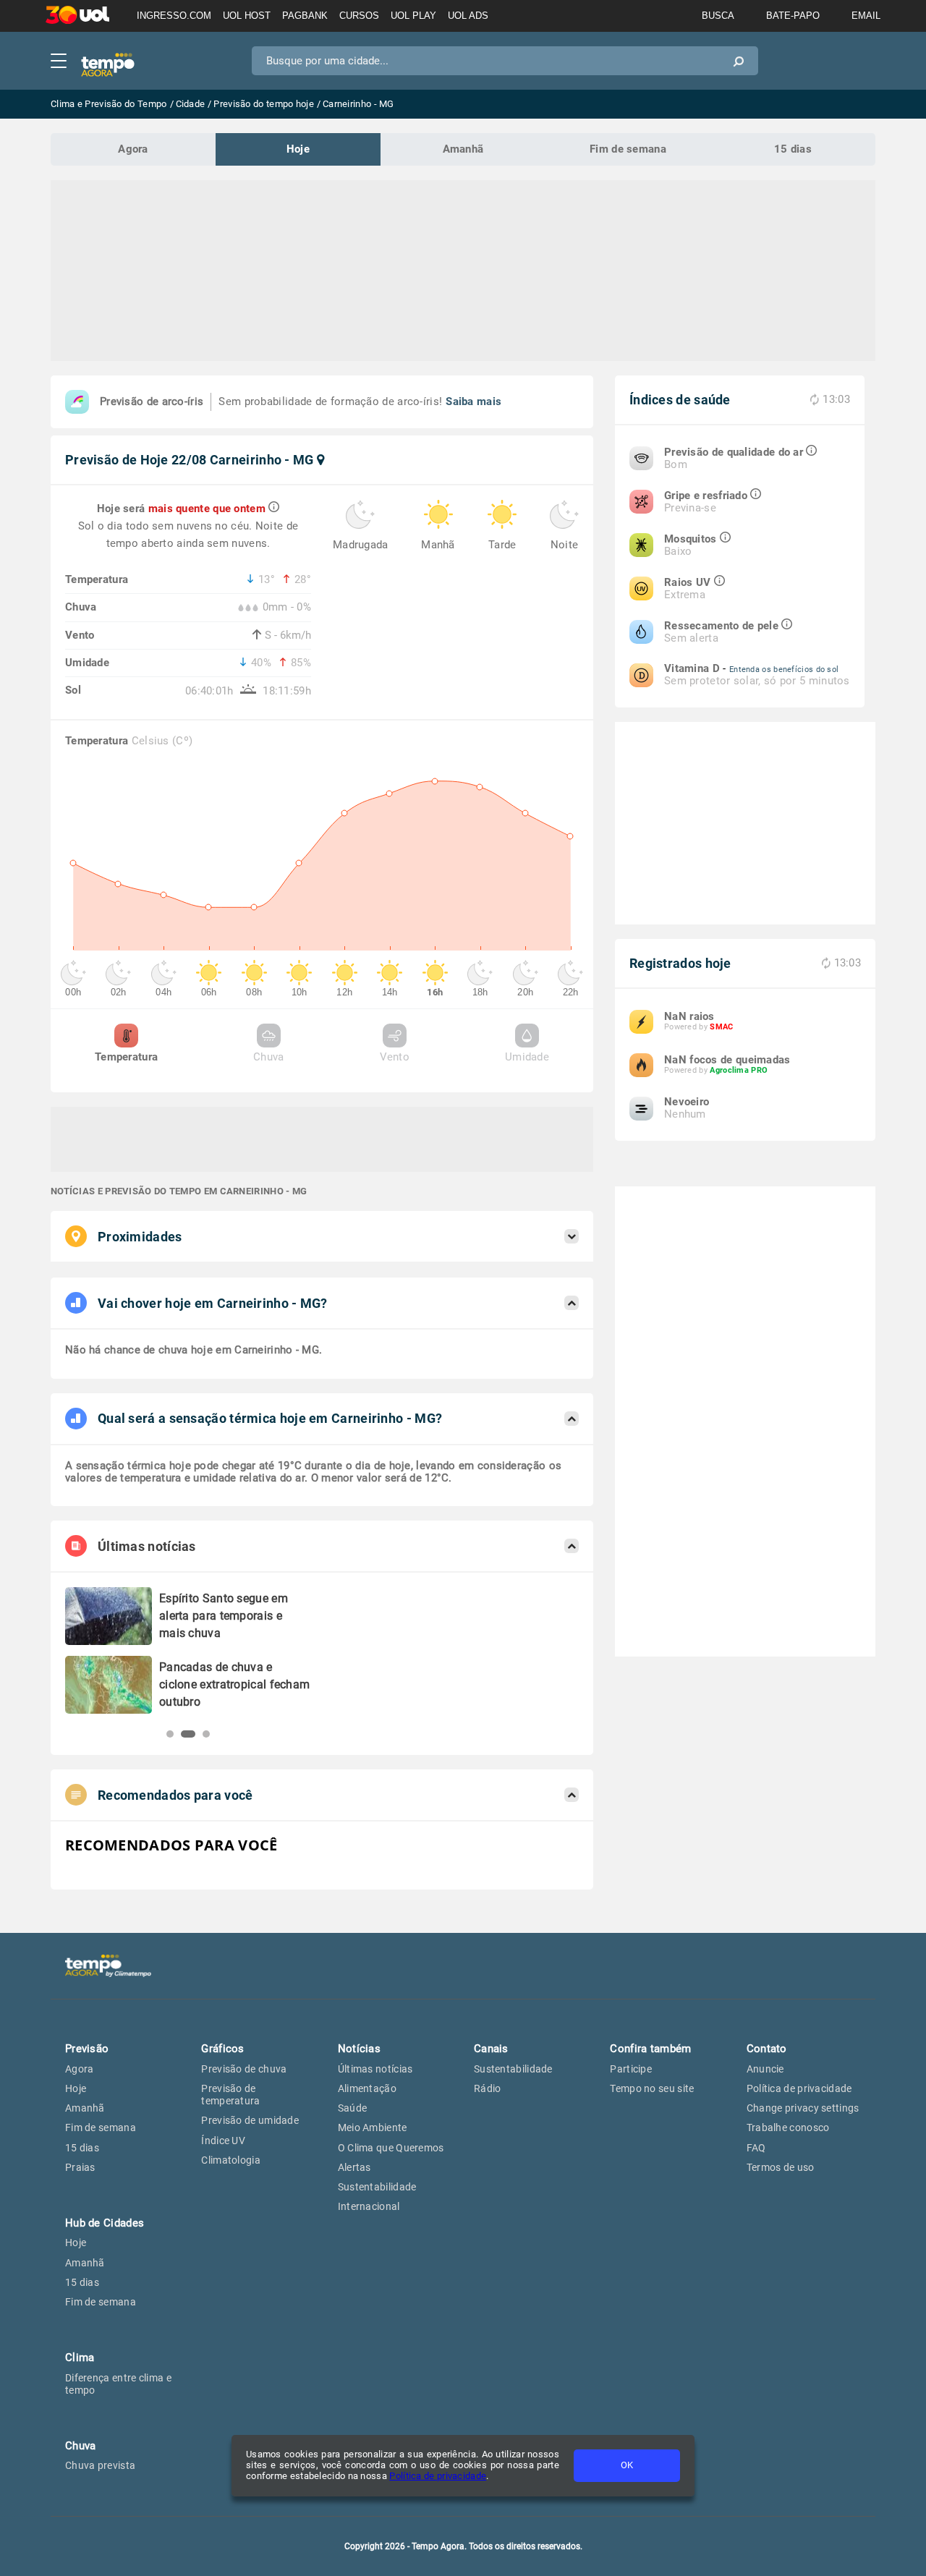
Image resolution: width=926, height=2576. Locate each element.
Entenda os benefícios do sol (784, 669)
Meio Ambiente (373, 2127)
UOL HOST (247, 16)
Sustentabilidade (377, 2187)
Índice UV (223, 2141)
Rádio (488, 2088)
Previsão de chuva (244, 2069)
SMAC (721, 1027)
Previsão (87, 2049)
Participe (631, 2069)
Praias (80, 2167)
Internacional (369, 2206)
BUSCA (718, 16)
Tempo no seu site (652, 2088)
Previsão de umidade (250, 2120)
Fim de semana (628, 149)
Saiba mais (473, 401)
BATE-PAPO (793, 16)
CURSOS (359, 16)
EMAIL (866, 16)
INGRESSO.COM (174, 16)
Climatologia (231, 2160)
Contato (767, 2049)
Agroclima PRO (739, 1070)
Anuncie (765, 2069)
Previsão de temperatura (230, 2095)
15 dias (793, 149)
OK (627, 2465)
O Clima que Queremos (391, 2148)
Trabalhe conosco (788, 2127)
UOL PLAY (413, 16)
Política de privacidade (438, 2476)
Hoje (298, 149)
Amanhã (463, 149)
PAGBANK (305, 16)
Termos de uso (781, 2167)
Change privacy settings (803, 2108)
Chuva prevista (100, 2465)
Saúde (353, 2108)
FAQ (756, 2148)
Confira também (650, 2049)
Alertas (354, 2167)
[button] (170, 1734)
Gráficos (222, 2049)
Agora (133, 149)
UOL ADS (468, 16)
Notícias (359, 2049)
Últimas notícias (375, 2069)
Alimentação (367, 2088)
